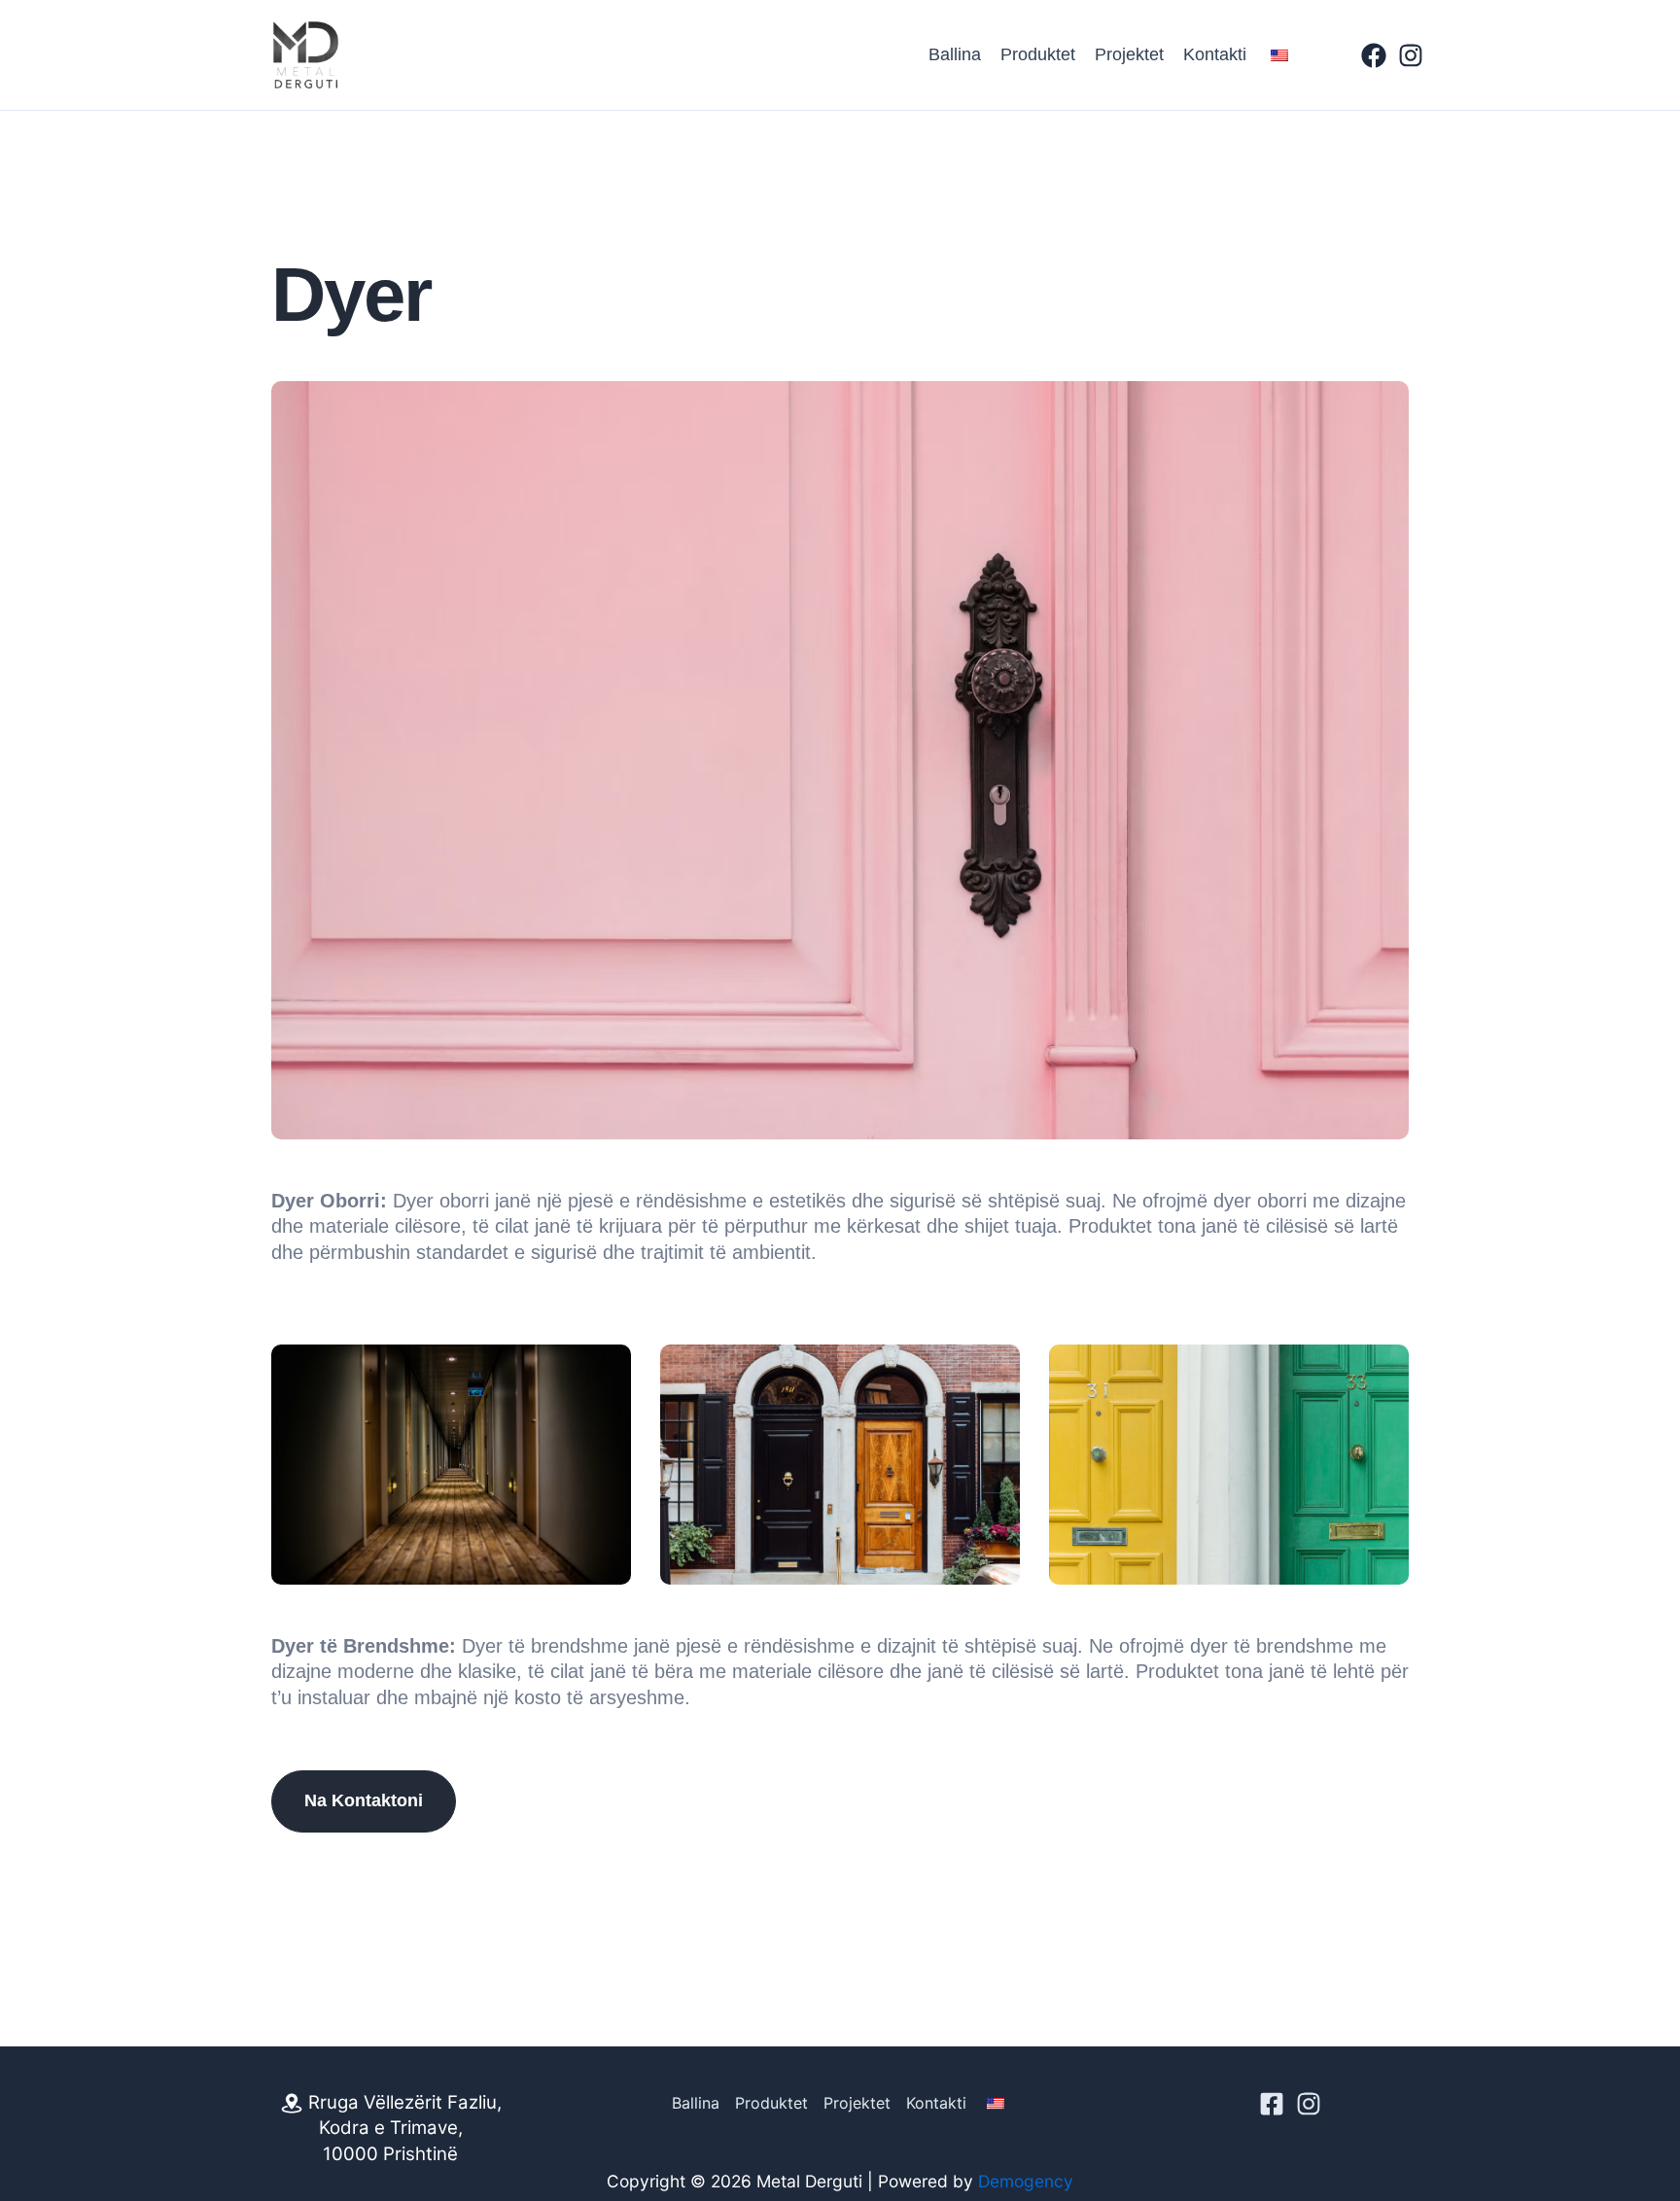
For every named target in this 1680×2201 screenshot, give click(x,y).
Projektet (1129, 54)
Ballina (955, 54)
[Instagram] (1411, 55)
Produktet (1038, 54)
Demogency (1026, 2181)
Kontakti (1215, 54)
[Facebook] (1374, 55)
